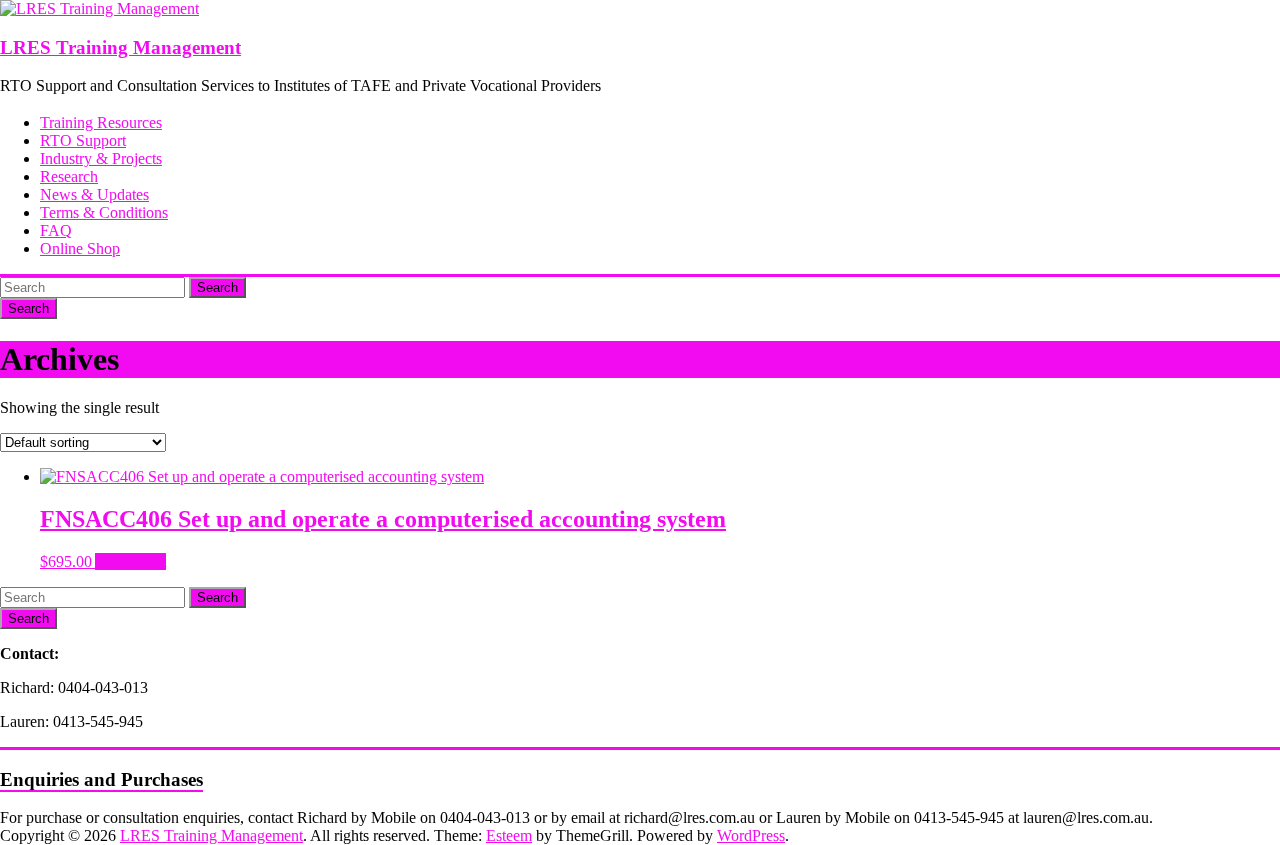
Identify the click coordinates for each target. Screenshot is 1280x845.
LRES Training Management (120, 47)
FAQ (56, 230)
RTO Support (83, 140)
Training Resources (101, 122)
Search (217, 287)
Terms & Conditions (104, 212)
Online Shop (80, 248)
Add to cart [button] (130, 561)
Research (69, 176)
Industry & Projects (101, 158)
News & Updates (94, 194)
